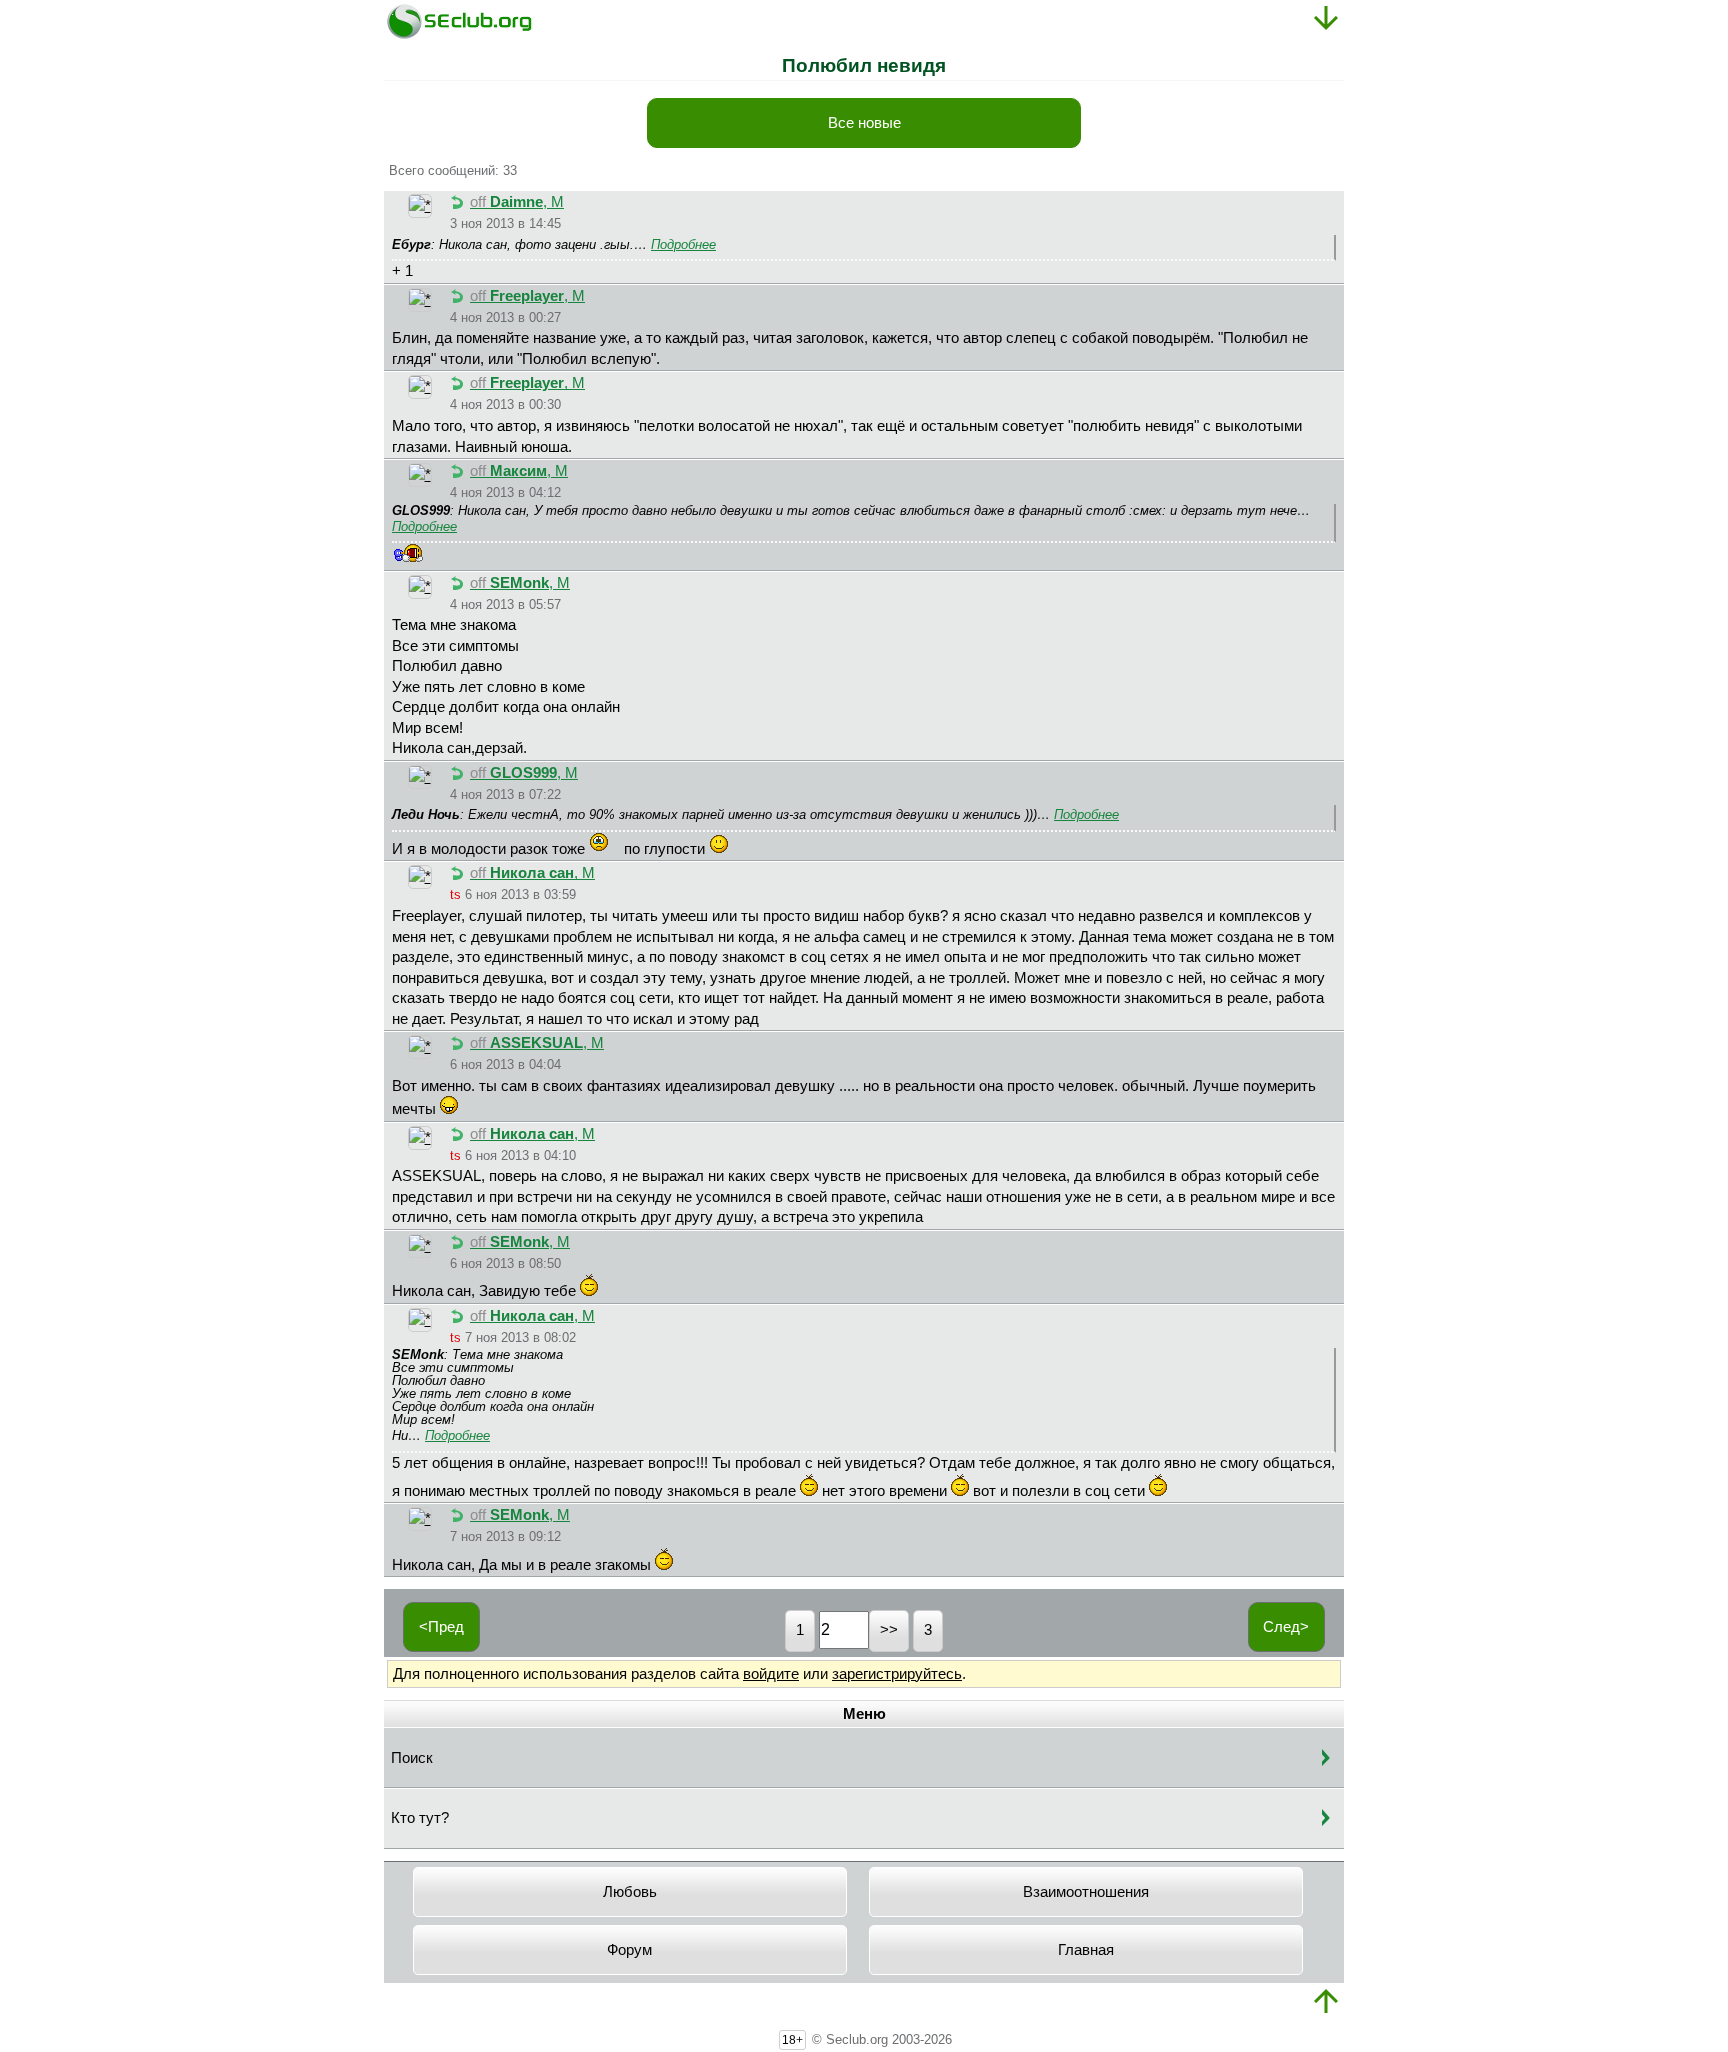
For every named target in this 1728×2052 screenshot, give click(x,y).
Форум (629, 1950)
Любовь (630, 1892)
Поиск (412, 1758)
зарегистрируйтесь (897, 1674)
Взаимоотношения (1086, 1892)
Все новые (864, 123)
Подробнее (683, 244)
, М (517, 202)
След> (1286, 1627)
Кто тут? (420, 1818)
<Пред (441, 1627)
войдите (771, 1674)
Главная (1086, 1950)
